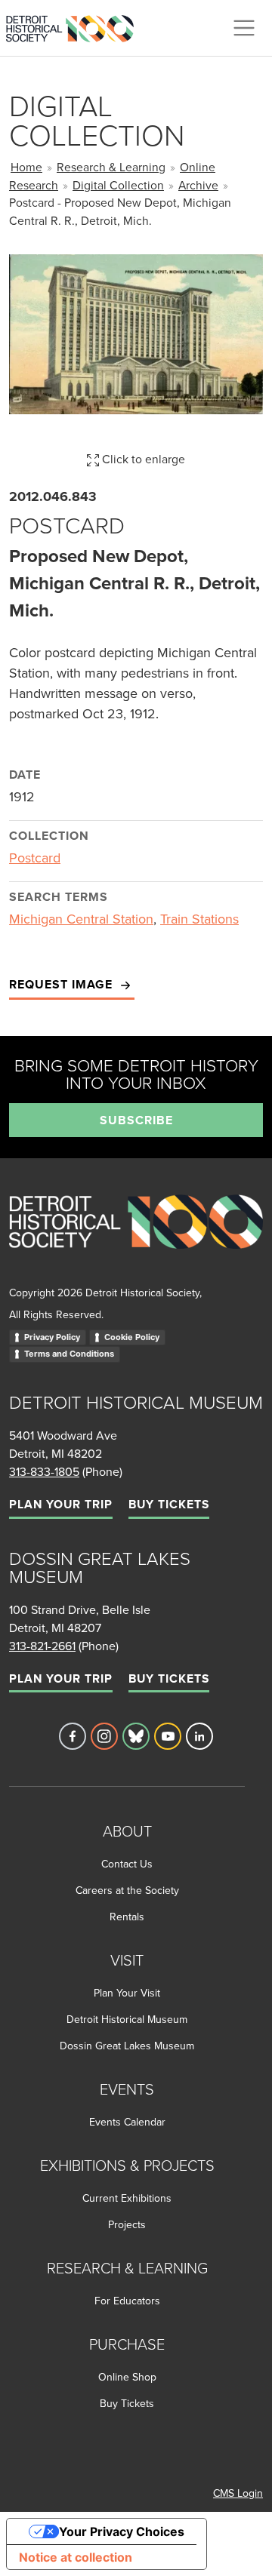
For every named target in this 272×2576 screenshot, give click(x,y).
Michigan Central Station (81, 919)
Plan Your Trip (61, 1504)
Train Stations (199, 919)
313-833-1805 (44, 1471)
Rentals (127, 1917)
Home (26, 167)
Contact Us (127, 1864)
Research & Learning (111, 167)
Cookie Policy (132, 1337)
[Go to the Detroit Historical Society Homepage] (76, 26)
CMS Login (238, 2493)
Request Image (63, 984)
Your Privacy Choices (122, 2531)
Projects (127, 2224)
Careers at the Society (127, 1890)
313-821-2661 (42, 1646)
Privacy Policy (52, 1337)
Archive (198, 185)
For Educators (127, 2301)
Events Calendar (127, 2122)
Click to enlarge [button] (142, 459)
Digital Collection (118, 185)
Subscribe (136, 1120)
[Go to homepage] (136, 1238)
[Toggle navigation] (244, 28)
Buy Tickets (169, 1504)
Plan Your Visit (127, 1993)
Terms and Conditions (69, 1354)
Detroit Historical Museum (127, 2019)
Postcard (35, 858)
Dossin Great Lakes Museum (127, 2046)
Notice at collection (76, 2557)
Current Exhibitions (127, 2198)
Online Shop (127, 2377)
